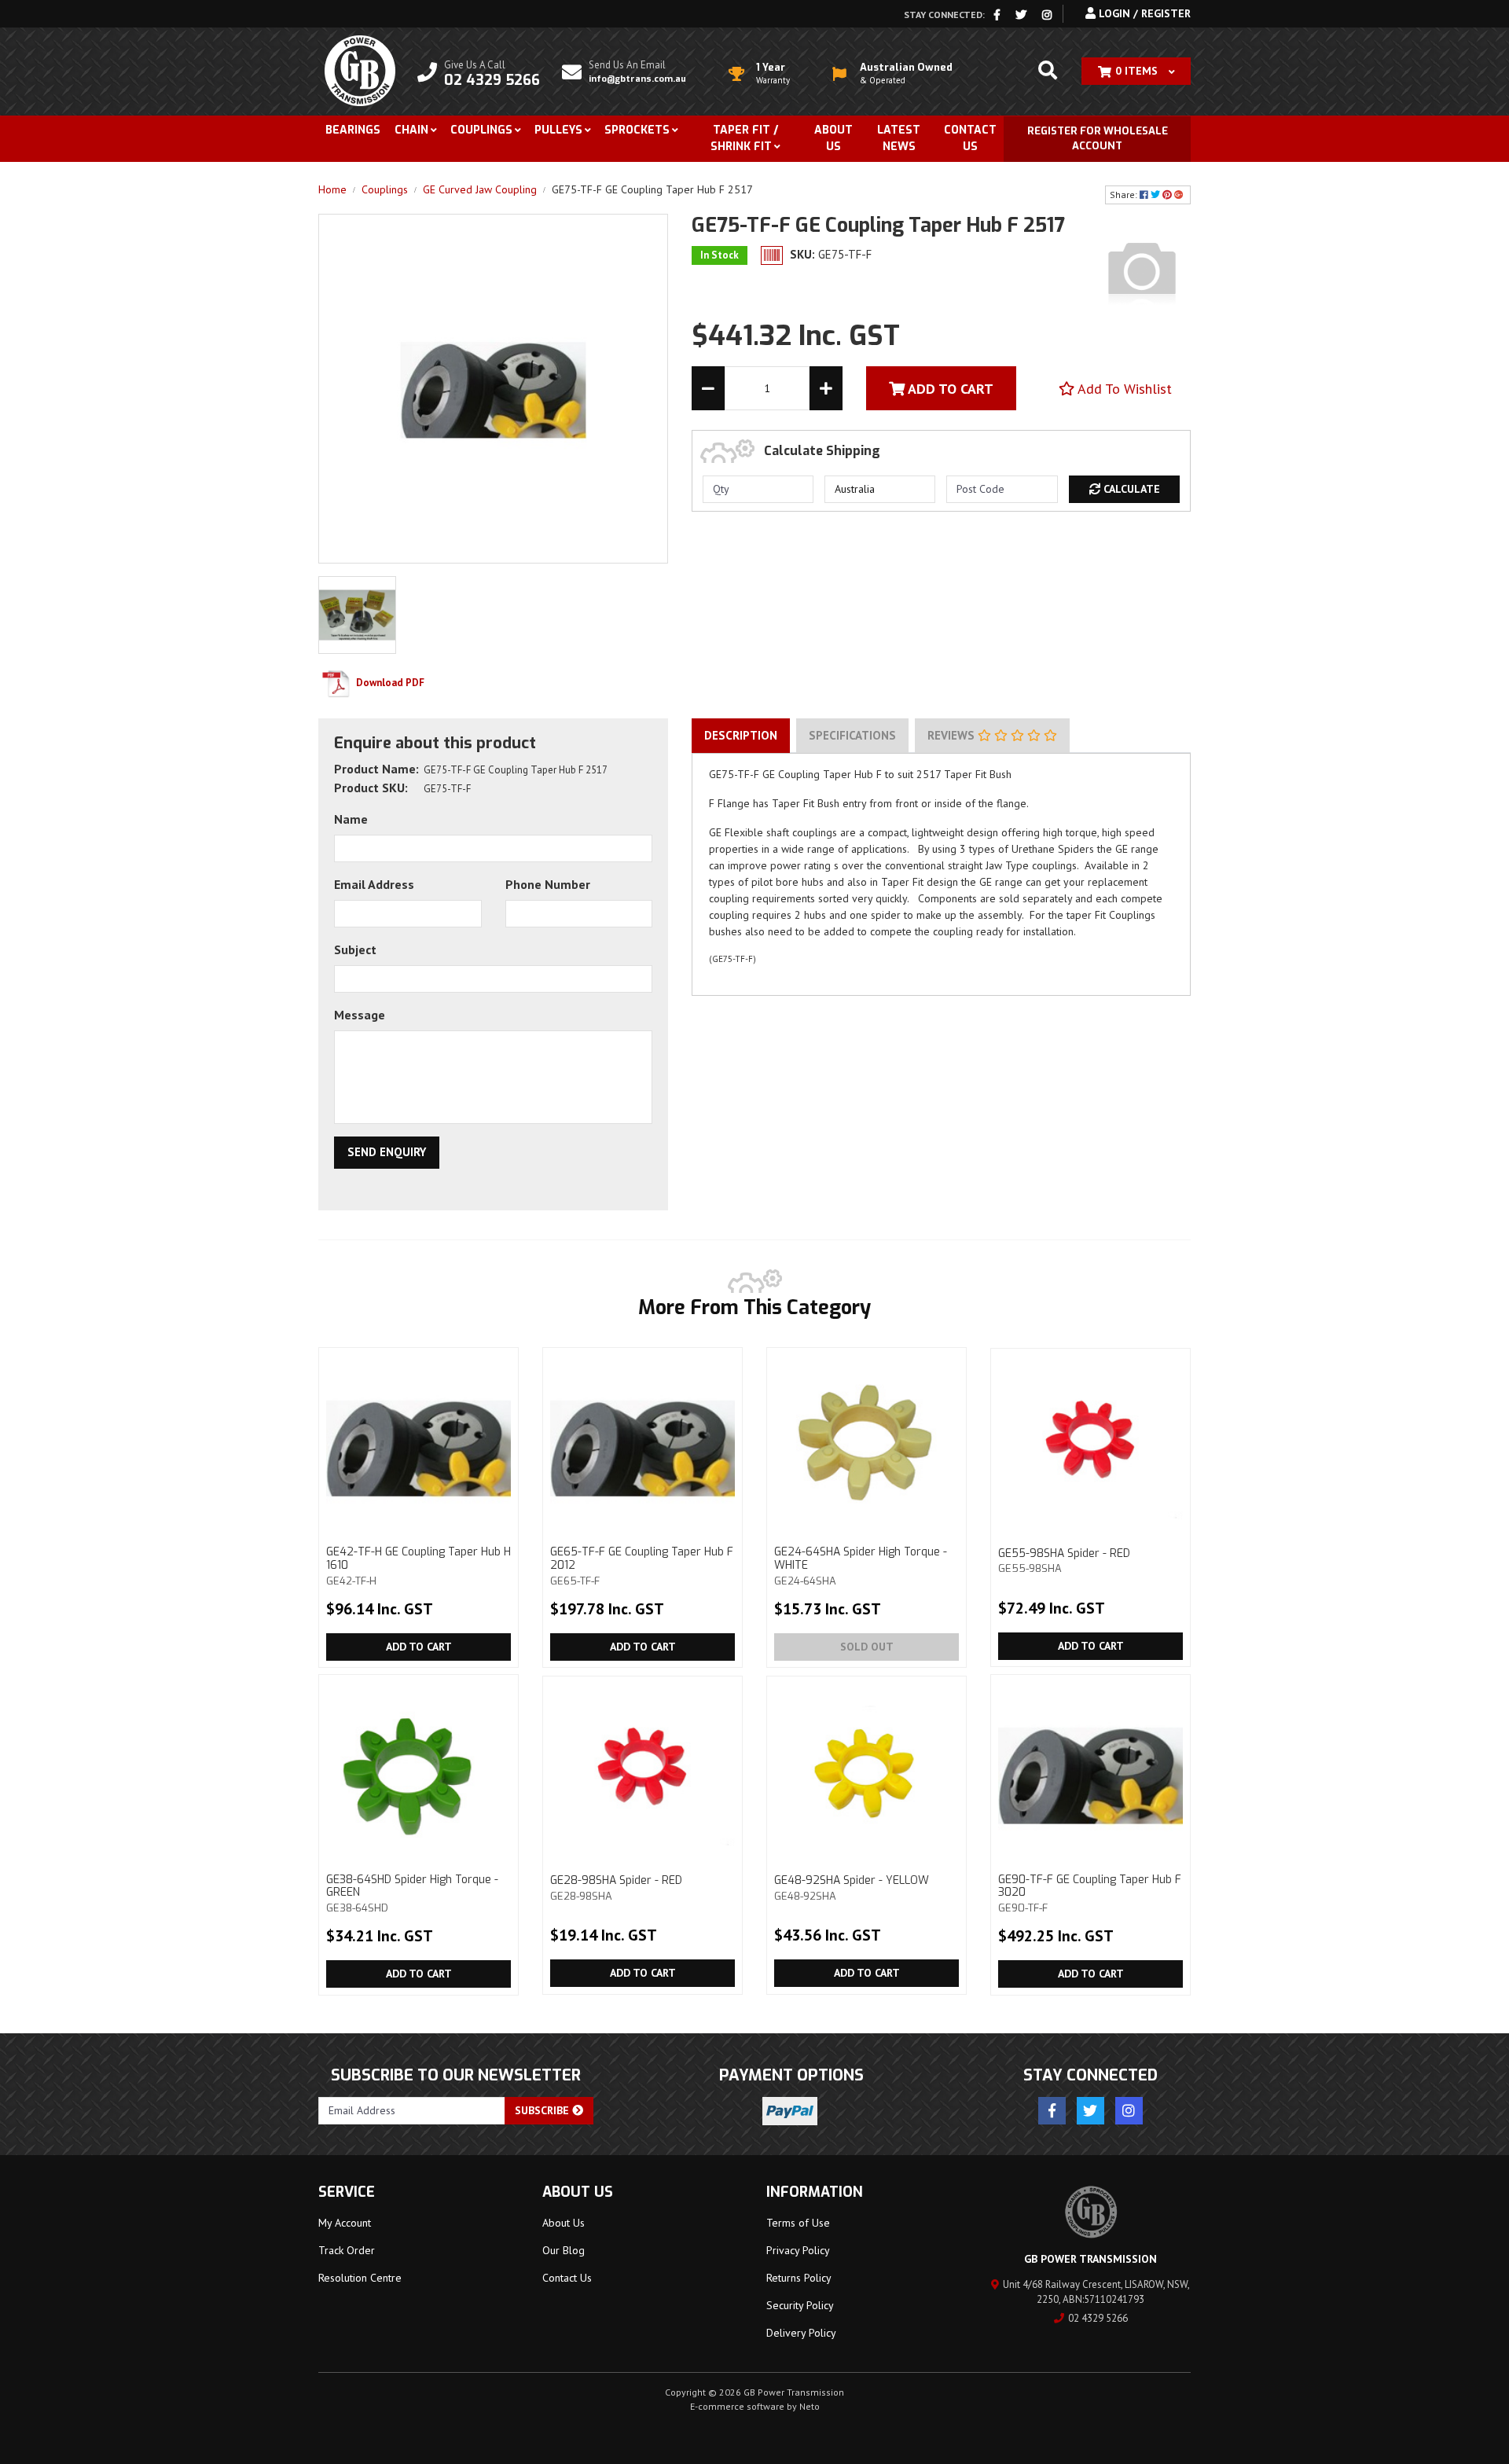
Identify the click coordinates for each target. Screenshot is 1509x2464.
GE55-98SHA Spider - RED (1064, 1561)
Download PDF (389, 683)
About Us (833, 138)
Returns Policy (799, 2278)
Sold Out (867, 1647)
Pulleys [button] (558, 130)
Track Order (347, 2250)
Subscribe (543, 2110)
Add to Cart (419, 1647)
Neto (810, 2406)
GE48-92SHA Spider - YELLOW (852, 1887)
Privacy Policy (798, 2250)
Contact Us (970, 138)
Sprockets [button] (637, 130)
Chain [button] (411, 130)
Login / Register (1143, 13)
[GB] (1142, 270)
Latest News (899, 138)
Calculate (1130, 489)
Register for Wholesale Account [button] (1098, 139)
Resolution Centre (360, 2278)
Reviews (953, 735)
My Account (345, 2223)
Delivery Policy (801, 2333)
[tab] (741, 736)
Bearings (353, 130)
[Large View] (357, 614)
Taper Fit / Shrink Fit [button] (744, 138)
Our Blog (564, 2250)
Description (741, 735)
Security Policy (800, 2305)
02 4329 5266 (1098, 2318)
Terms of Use (798, 2223)
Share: (1125, 195)
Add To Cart (949, 389)
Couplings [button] (481, 130)
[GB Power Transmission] (360, 70)
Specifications (852, 735)
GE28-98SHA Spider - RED (616, 1887)
